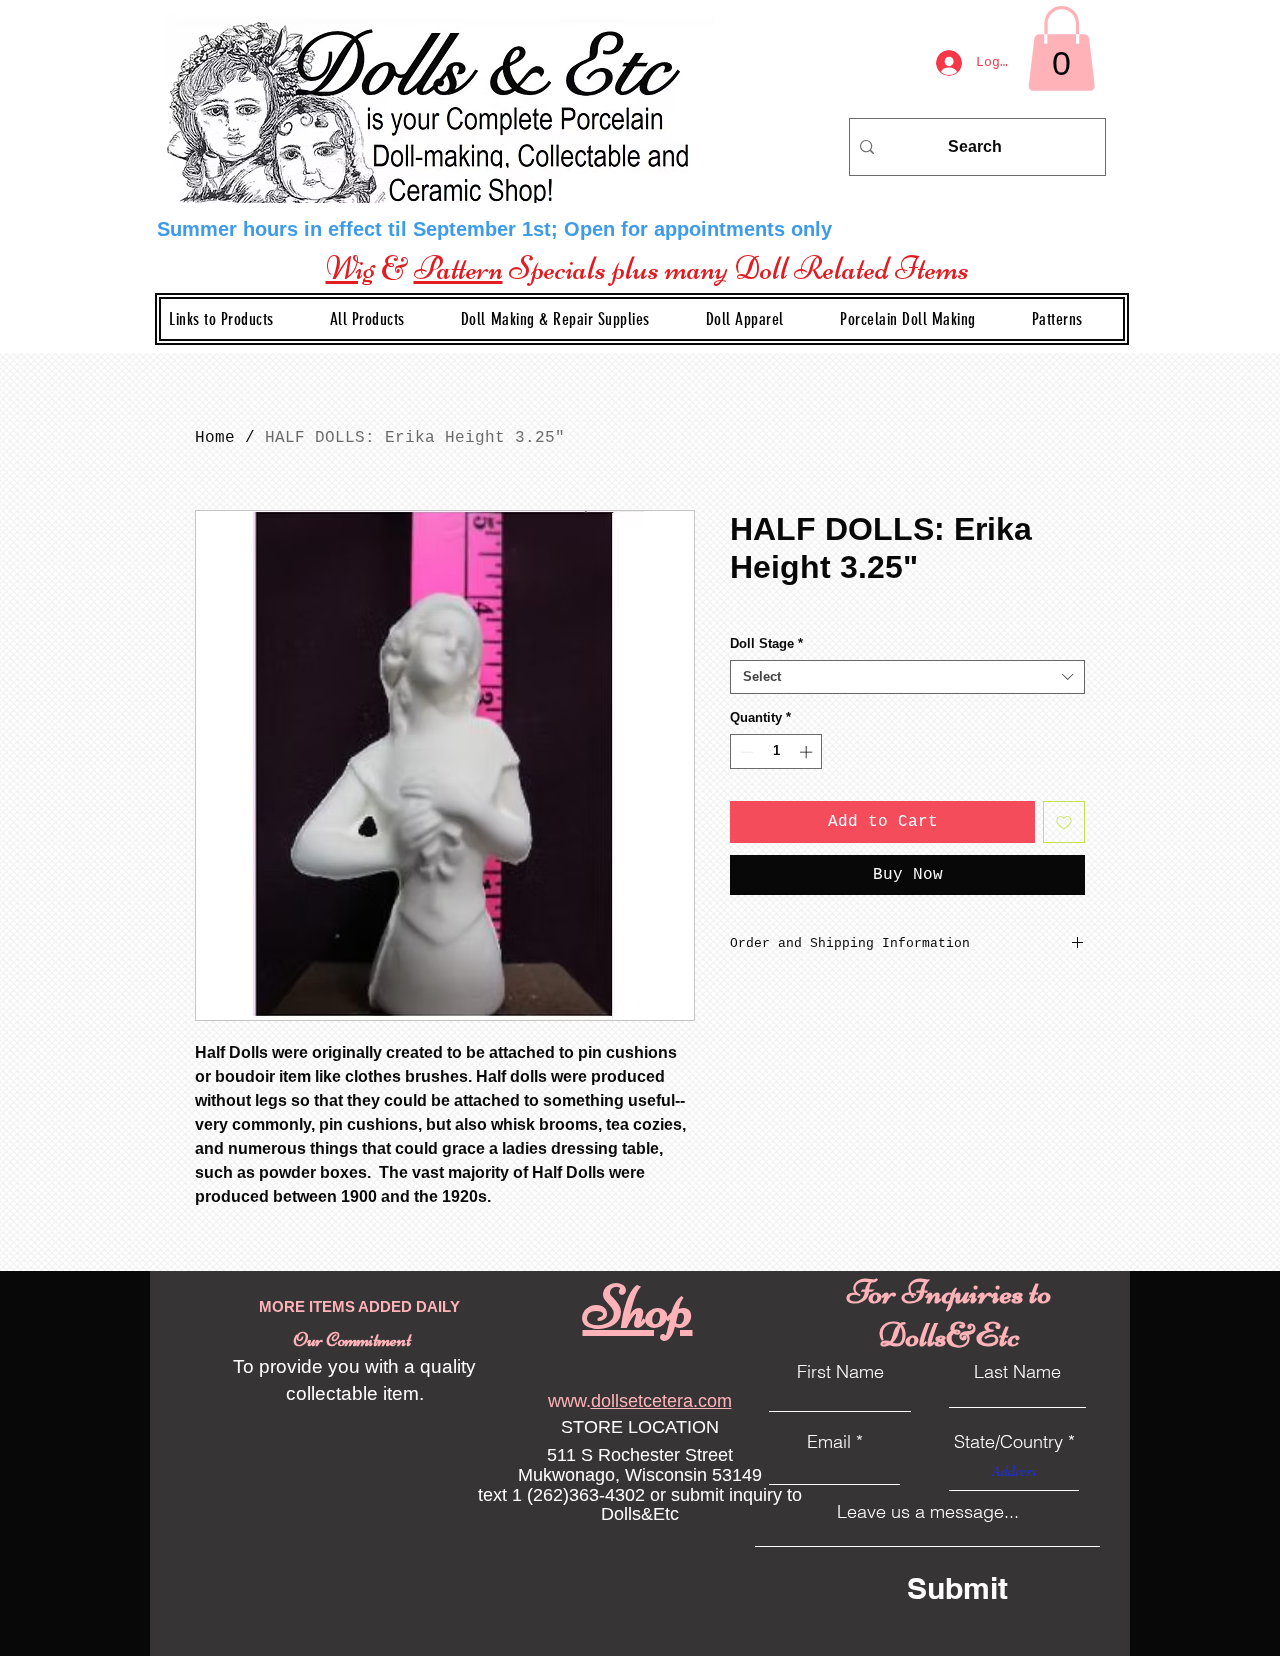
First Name (840, 1372)
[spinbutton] (776, 752)
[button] (571, 319)
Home (215, 438)
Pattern (458, 268)
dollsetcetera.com (661, 1401)
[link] (1061, 48)
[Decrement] (745, 752)
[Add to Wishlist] (1064, 822)
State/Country (1008, 1442)
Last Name (1017, 1372)
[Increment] (808, 752)
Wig (350, 268)
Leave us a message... (928, 1512)
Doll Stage (766, 643)
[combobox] (907, 677)
